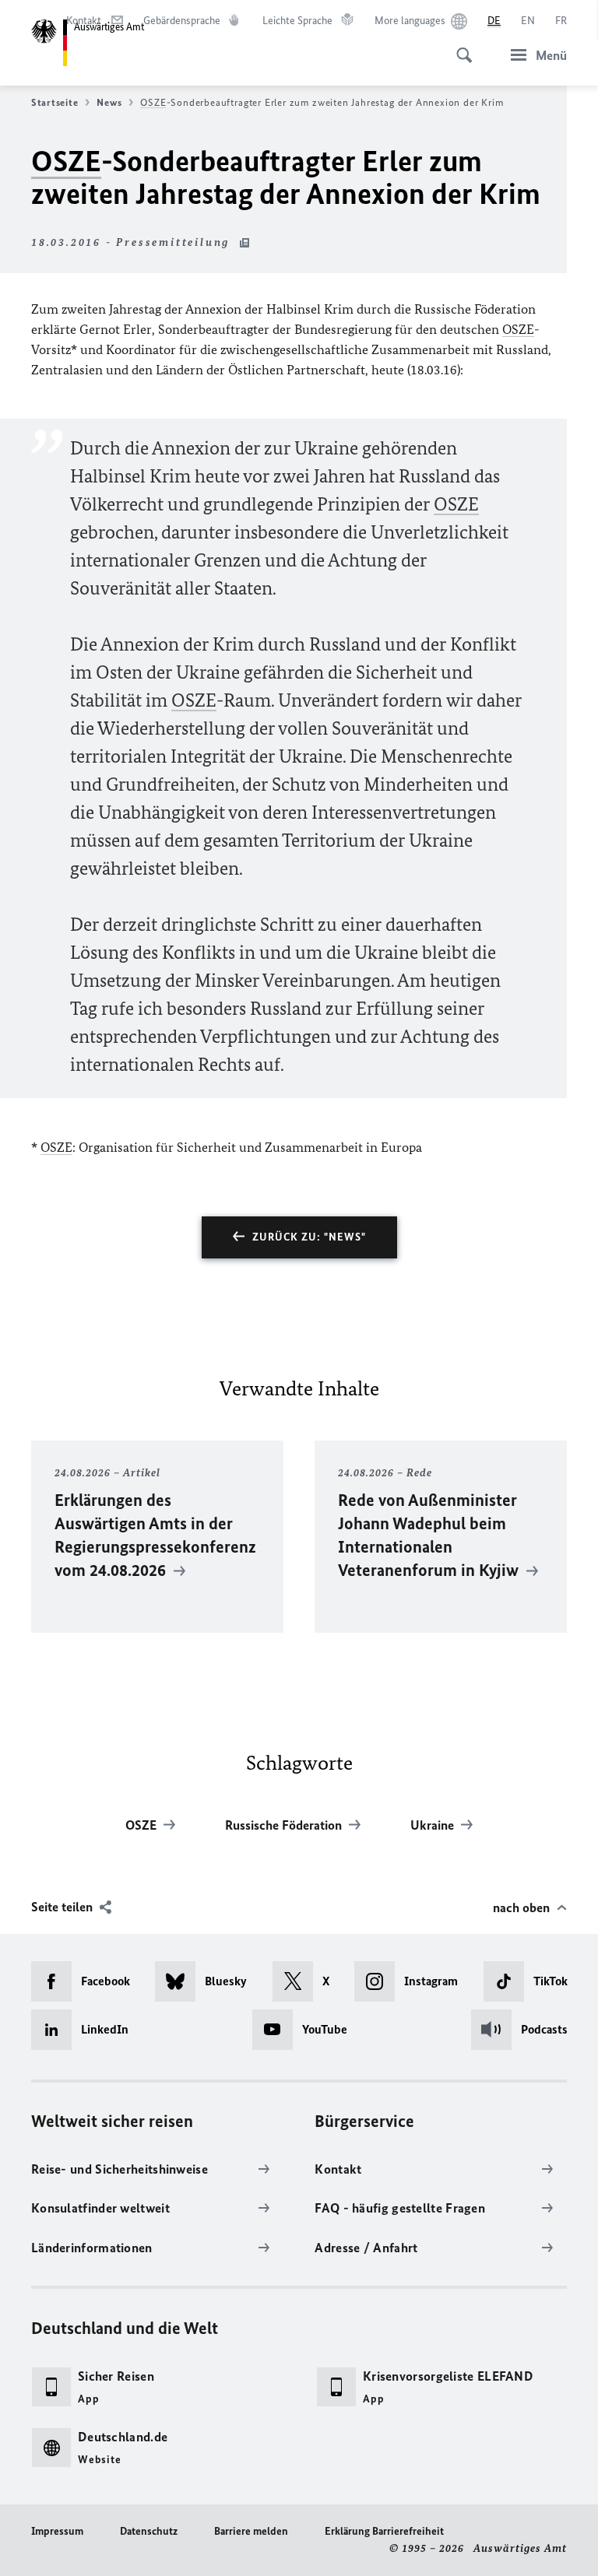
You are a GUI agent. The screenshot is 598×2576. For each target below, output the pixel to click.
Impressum (57, 2531)
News (109, 102)
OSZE (153, 102)
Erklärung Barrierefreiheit (384, 2531)
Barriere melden (251, 2531)
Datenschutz (149, 2531)
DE (494, 21)
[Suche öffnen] (459, 47)
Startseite (55, 102)
